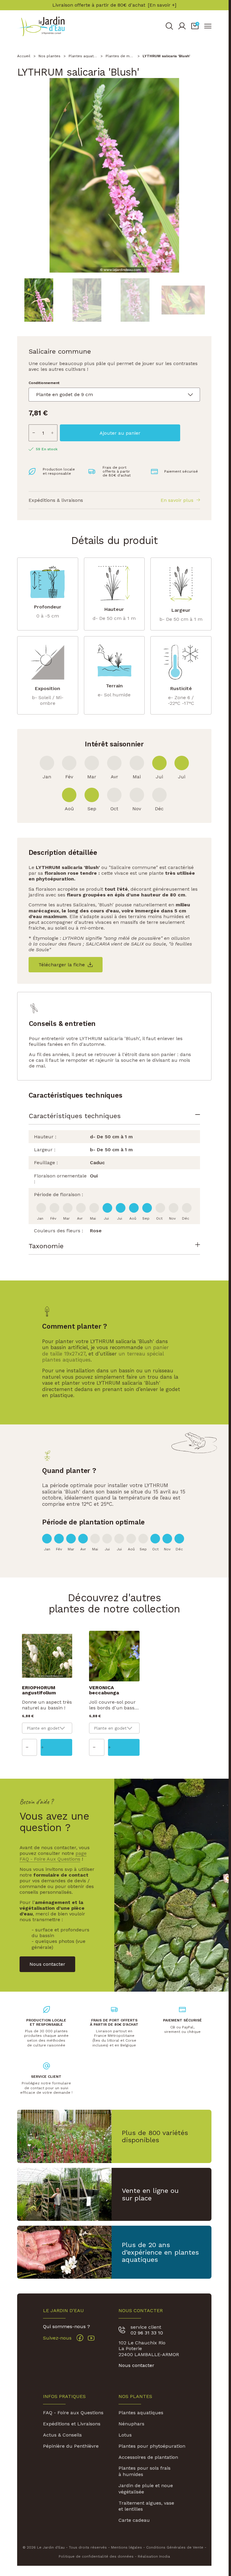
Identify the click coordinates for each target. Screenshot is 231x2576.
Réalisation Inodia (154, 2556)
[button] (195, 26)
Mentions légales (126, 2547)
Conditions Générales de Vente (175, 2547)
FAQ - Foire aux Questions (73, 2413)
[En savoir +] (162, 5)
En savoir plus (177, 500)
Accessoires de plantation (148, 2457)
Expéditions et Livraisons (72, 2424)
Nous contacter (136, 2365)
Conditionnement (44, 383)
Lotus (125, 2435)
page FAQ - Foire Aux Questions (53, 1856)
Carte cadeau (134, 2520)
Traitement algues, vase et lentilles (146, 2506)
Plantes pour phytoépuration (152, 2446)
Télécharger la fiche (62, 965)
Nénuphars (131, 2424)
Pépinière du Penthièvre (71, 2446)
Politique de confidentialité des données (96, 2556)
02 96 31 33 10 (147, 2333)
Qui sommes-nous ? (66, 2326)
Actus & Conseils (62, 2435)
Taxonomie (46, 1246)
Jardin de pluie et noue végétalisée (146, 2489)
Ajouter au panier (120, 433)
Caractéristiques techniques (75, 1116)
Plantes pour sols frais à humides (145, 2471)
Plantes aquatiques (141, 2413)
